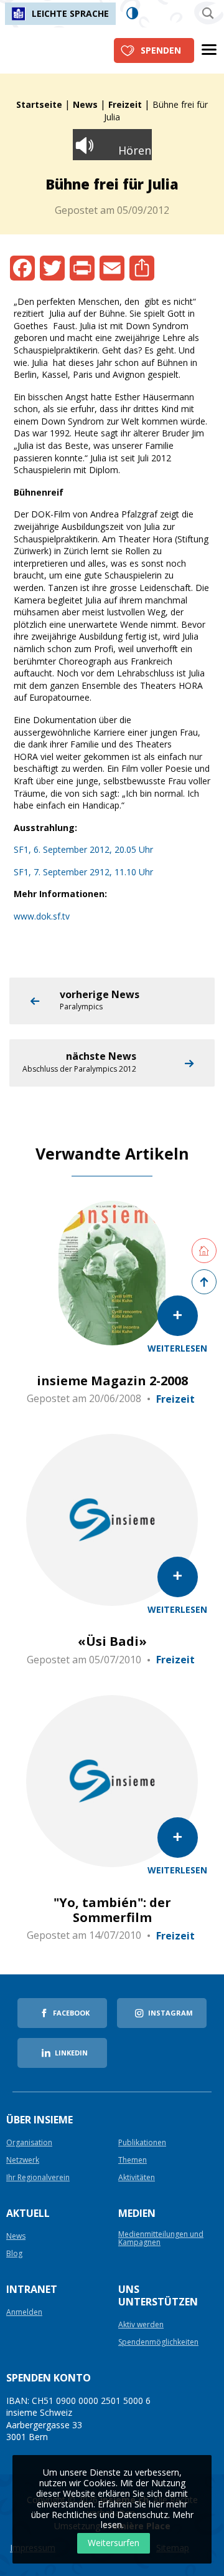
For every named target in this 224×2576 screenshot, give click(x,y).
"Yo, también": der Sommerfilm (112, 1910)
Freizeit (125, 104)
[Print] (82, 268)
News (85, 104)
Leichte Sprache (70, 13)
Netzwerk (23, 2160)
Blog (14, 2254)
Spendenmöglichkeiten (158, 2343)
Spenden (161, 50)
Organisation (29, 2143)
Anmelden (24, 2313)
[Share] (142, 268)
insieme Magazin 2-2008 (112, 1381)
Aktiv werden (141, 2325)
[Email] (112, 268)
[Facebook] (22, 268)
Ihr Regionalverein (38, 2178)
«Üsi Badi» (112, 1641)
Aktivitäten (137, 2178)
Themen (133, 2160)
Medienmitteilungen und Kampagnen (161, 2239)
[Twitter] (52, 268)
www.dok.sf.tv (42, 916)
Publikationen (142, 2143)
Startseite (39, 104)
